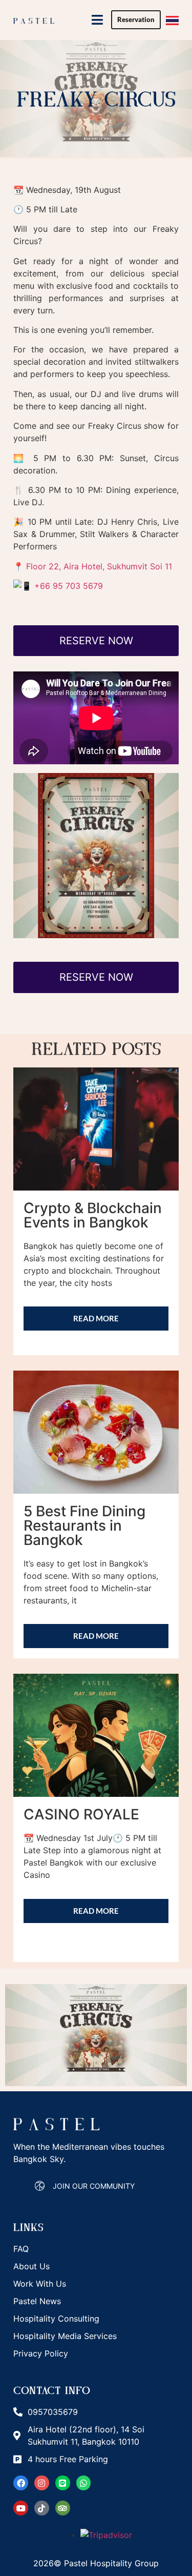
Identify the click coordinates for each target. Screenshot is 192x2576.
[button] (97, 20)
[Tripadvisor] (63, 2508)
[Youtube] (21, 2508)
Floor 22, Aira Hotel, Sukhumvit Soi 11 (99, 566)
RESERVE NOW (96, 641)
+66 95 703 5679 (69, 586)
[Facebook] (21, 2483)
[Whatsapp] (84, 2483)
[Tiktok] (42, 2508)
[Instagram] (42, 2483)
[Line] (63, 2483)
